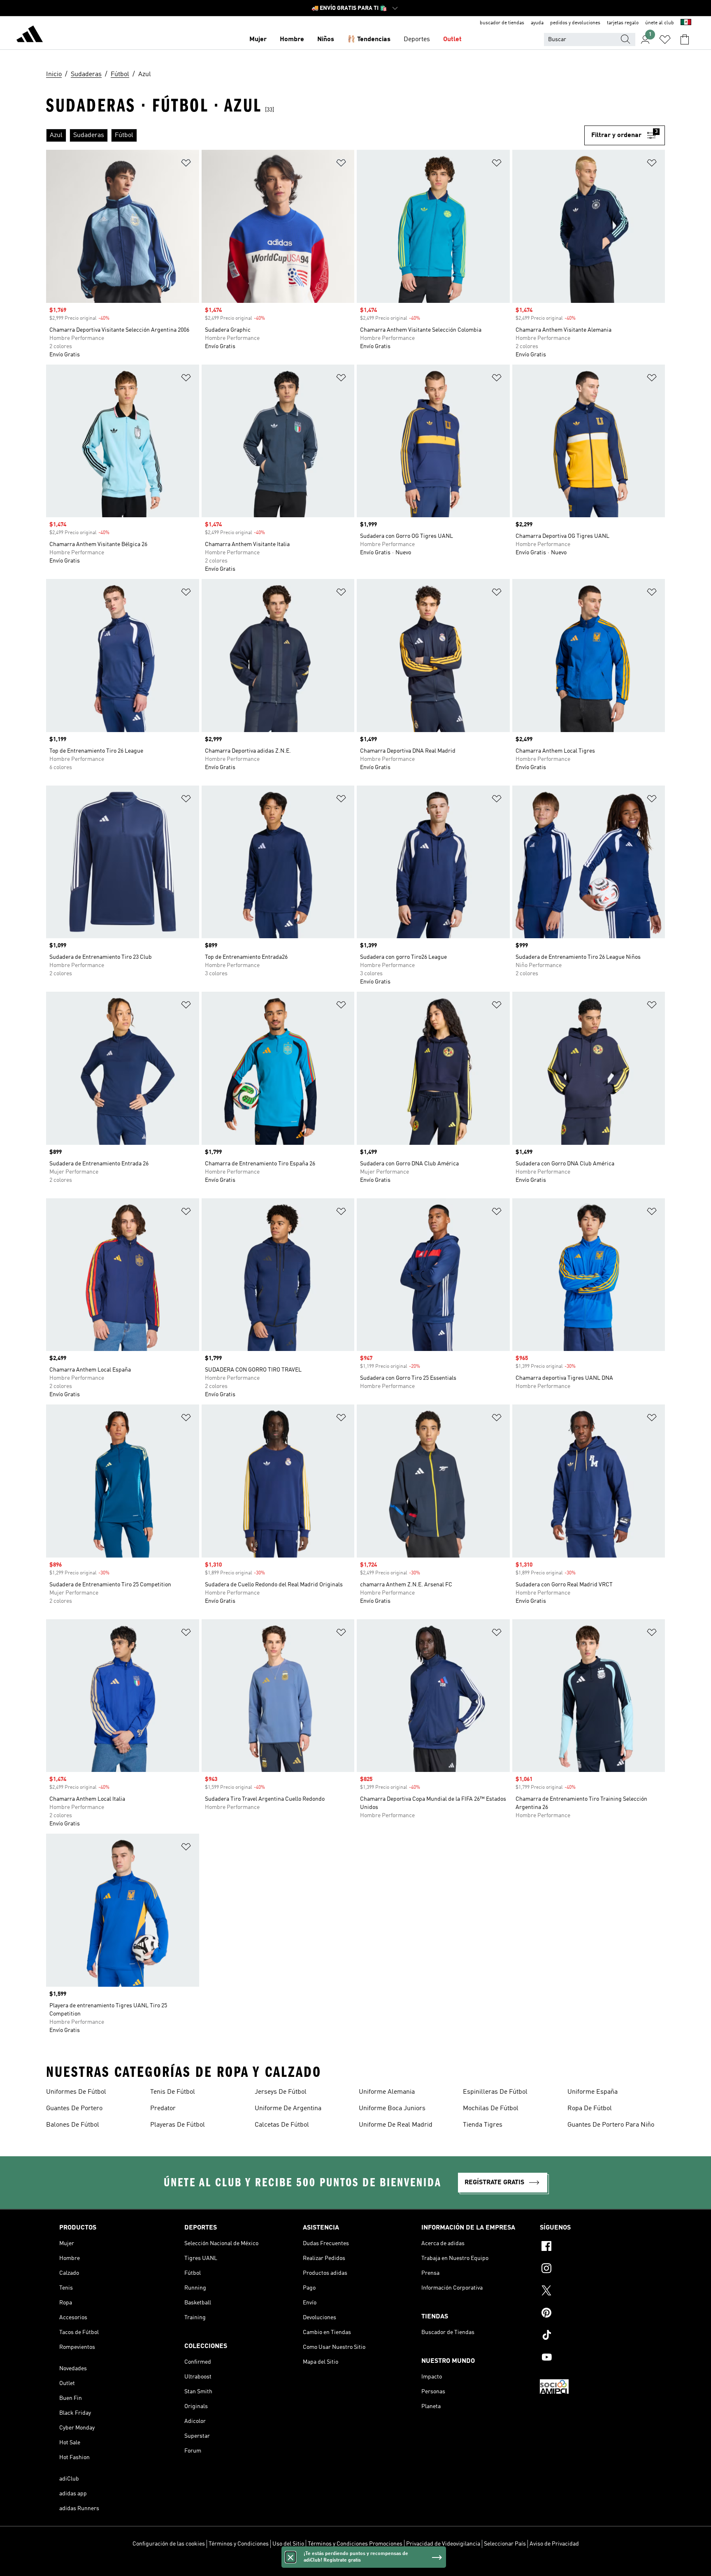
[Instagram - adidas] (596, 2269)
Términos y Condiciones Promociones (355, 2544)
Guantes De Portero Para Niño (611, 2125)
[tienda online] (30, 35)
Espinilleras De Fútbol (495, 2092)
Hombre (292, 40)
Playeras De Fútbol (178, 2125)
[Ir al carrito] (685, 40)
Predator (163, 2109)
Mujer (258, 40)
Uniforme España (592, 2092)
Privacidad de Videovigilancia (443, 2544)
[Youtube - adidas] (596, 2358)
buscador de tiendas (502, 23)
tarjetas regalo (623, 23)
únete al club (660, 23)
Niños (326, 40)
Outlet (452, 40)
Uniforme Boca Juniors (392, 2109)
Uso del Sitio (288, 2544)
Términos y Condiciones (239, 2544)
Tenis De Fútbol (173, 2092)
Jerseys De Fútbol (281, 2092)
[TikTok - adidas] (596, 2336)
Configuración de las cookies (169, 2544)
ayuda (537, 23)
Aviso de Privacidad (554, 2544)
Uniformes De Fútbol (76, 2092)
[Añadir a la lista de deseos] (186, 164)
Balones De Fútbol (73, 2125)
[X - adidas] (596, 2292)
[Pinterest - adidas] (596, 2314)
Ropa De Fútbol (590, 2109)
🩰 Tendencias (369, 40)
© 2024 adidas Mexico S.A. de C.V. (355, 2565)
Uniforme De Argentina (288, 2109)
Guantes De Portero (74, 2109)
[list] (315, 135)
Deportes (417, 40)
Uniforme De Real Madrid (396, 2125)
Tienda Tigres (483, 2125)
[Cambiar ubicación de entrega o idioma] (686, 23)
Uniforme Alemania (387, 2092)
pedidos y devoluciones (575, 23)
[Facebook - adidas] (596, 2247)
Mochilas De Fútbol (491, 2109)
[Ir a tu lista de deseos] (665, 40)
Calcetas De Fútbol (282, 2125)
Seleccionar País (505, 2544)
